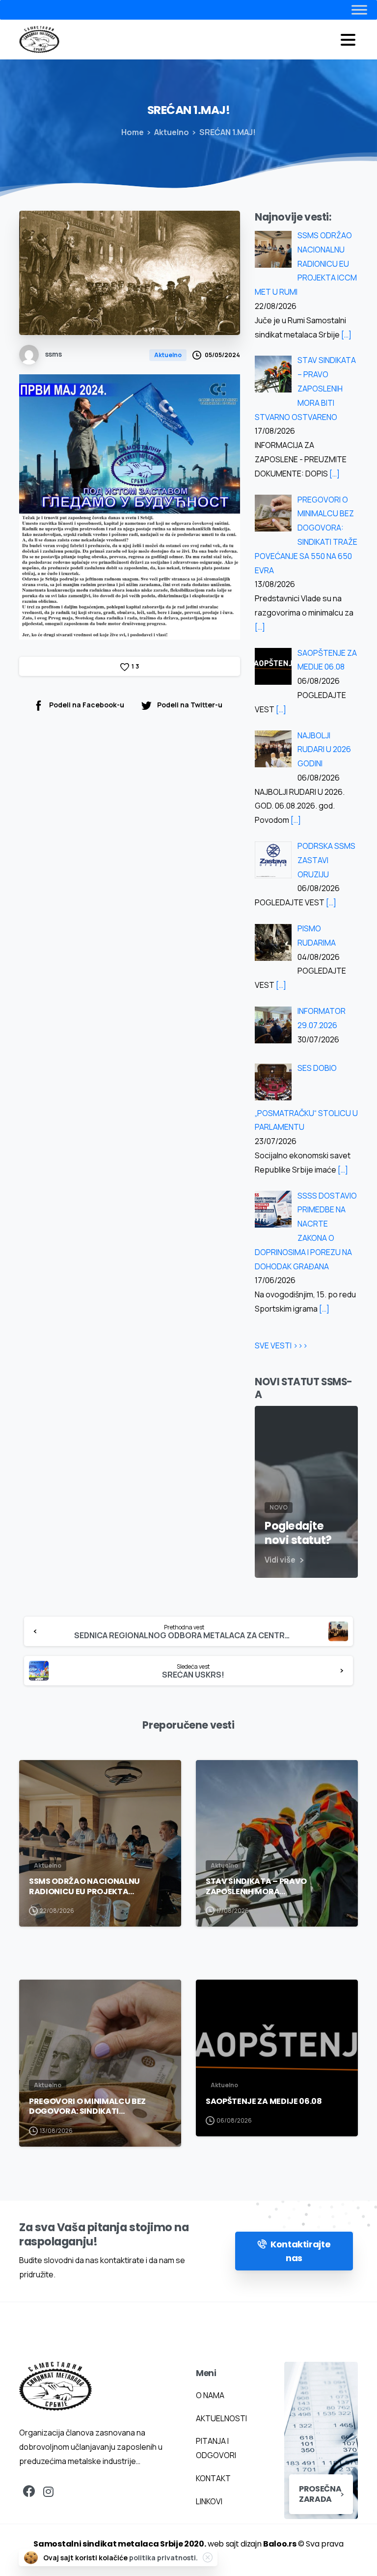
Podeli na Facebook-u (87, 705)
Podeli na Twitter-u (190, 705)
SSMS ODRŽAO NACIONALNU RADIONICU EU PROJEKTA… (84, 1887)
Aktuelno (172, 132)
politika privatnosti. (163, 2558)
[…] (346, 335)
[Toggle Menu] (340, 10)
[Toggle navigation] (348, 40)
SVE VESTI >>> (281, 1345)
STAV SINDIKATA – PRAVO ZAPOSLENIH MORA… (256, 1887)
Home (133, 132)
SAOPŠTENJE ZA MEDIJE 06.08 (264, 2101)
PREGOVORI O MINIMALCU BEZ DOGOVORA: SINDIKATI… (87, 2107)
